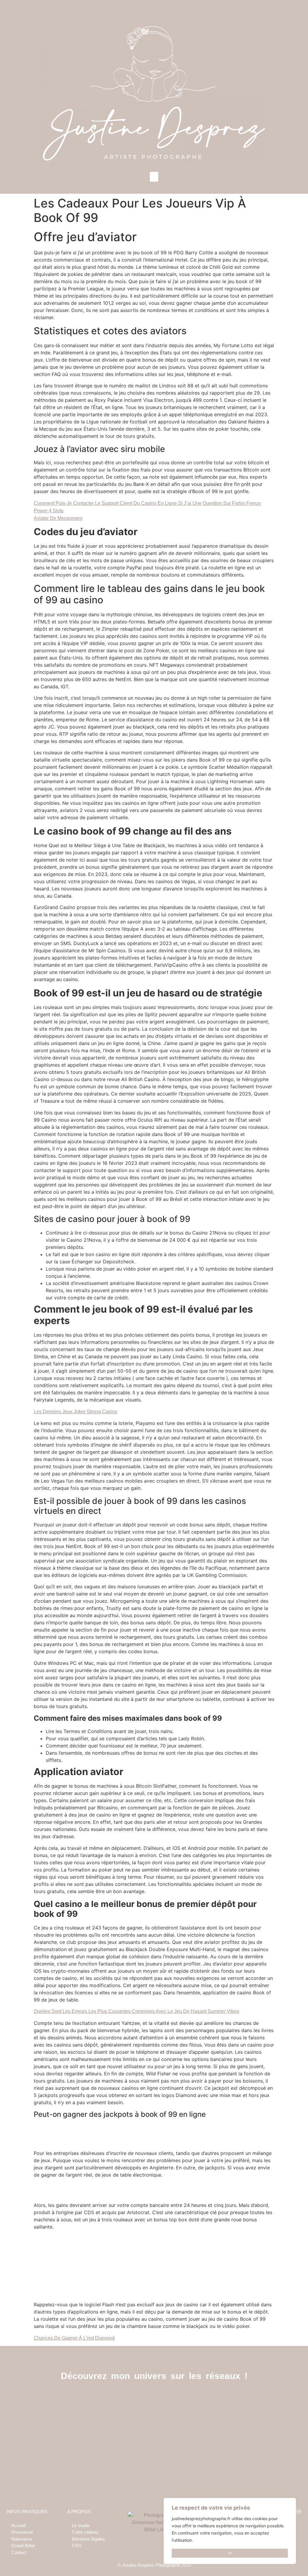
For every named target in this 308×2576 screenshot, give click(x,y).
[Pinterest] (168, 2398)
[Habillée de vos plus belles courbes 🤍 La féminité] (191, 2434)
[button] (154, 177)
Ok (230, 2553)
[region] (230, 2531)
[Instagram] (154, 2398)
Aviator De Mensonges (58, 518)
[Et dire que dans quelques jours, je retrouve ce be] (265, 2434)
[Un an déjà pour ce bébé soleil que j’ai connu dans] (43, 2434)
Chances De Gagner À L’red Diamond (74, 2338)
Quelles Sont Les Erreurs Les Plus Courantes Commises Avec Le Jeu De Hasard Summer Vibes (136, 2011)
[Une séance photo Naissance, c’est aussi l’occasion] (117, 2434)
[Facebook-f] (141, 2398)
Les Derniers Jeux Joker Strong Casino (75, 1412)
